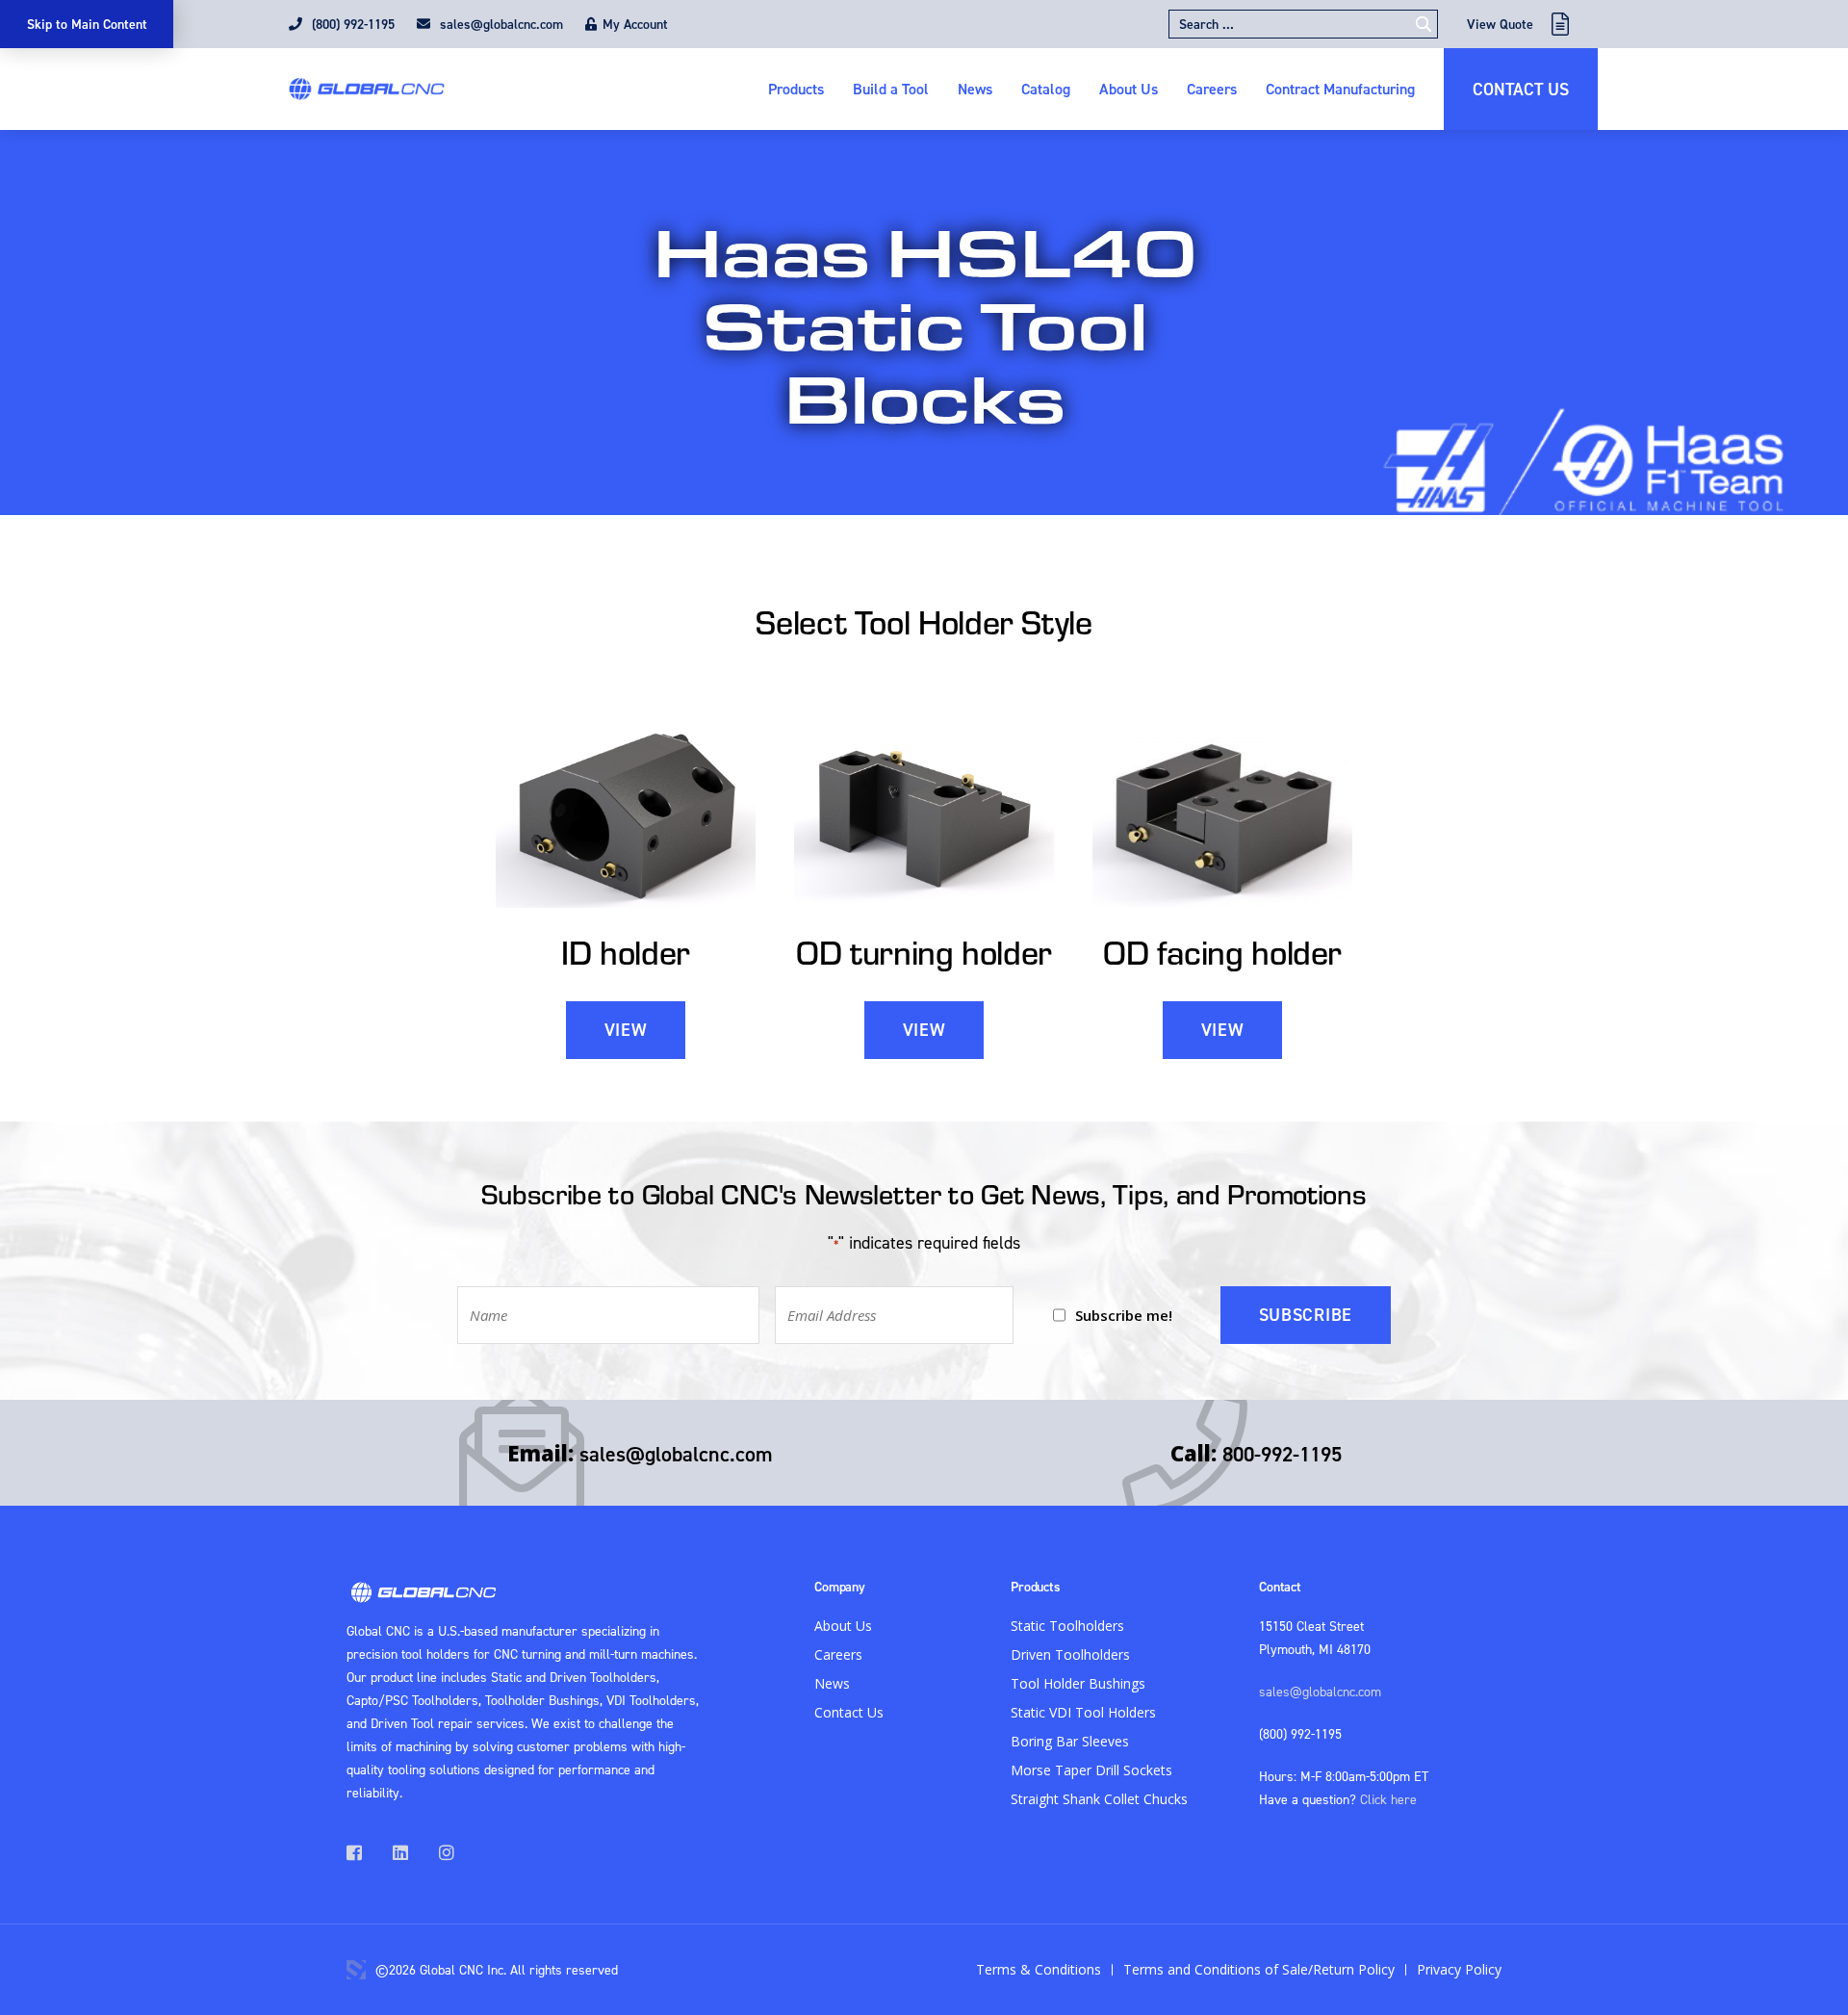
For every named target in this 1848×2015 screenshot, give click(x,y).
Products (796, 89)
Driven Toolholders (1070, 1654)
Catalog (1046, 89)
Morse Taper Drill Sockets (1091, 1770)
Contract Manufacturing (1340, 89)
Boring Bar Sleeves (1070, 1741)
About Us (1129, 89)
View (626, 1030)
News (975, 89)
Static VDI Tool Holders (1083, 1712)
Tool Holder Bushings (1078, 1683)
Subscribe (1306, 1315)
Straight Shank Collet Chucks (1099, 1799)
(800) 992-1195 (351, 24)
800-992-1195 (1282, 1454)
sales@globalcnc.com (500, 24)
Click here (1388, 1799)
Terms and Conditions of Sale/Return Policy (1259, 1969)
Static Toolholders (1067, 1626)
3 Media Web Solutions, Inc (356, 1970)
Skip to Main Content (87, 24)
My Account (635, 24)
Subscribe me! (1124, 1315)
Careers (1212, 89)
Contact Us (1521, 89)
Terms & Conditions (1039, 1969)
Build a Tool (891, 89)
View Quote (1500, 24)
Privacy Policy (1459, 1969)
